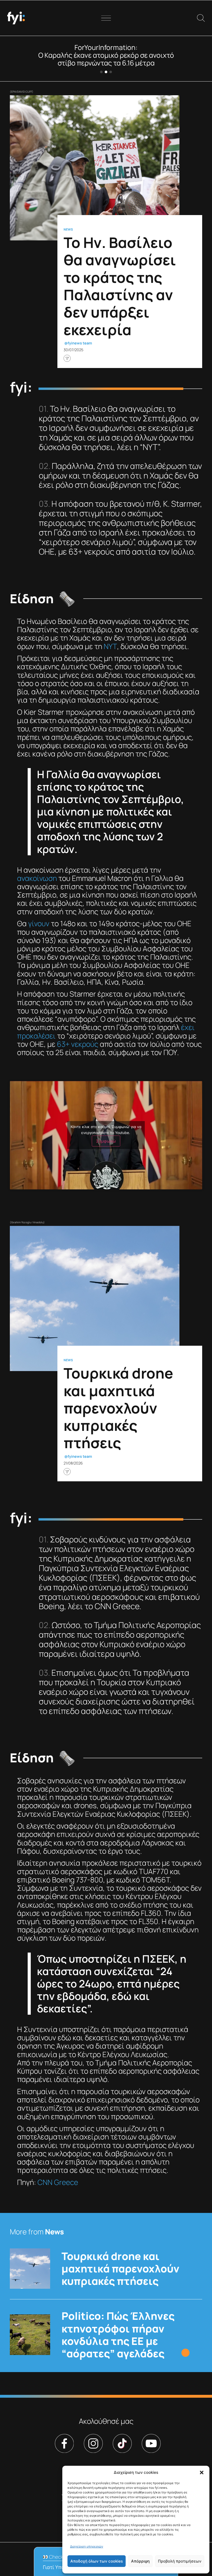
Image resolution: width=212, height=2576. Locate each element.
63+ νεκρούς (78, 1044)
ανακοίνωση (37, 878)
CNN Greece (58, 2182)
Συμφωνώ (106, 1141)
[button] (202, 2472)
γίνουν (39, 923)
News (68, 230)
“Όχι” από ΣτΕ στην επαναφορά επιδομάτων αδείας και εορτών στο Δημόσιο (106, 59)
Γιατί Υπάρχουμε (62, 2567)
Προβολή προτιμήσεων (180, 2561)
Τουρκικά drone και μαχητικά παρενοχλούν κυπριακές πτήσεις (120, 2269)
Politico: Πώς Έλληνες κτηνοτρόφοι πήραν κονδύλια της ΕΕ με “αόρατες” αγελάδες (118, 2335)
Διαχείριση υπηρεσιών (87, 2546)
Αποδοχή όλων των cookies (97, 2561)
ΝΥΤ (110, 646)
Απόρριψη (140, 2561)
